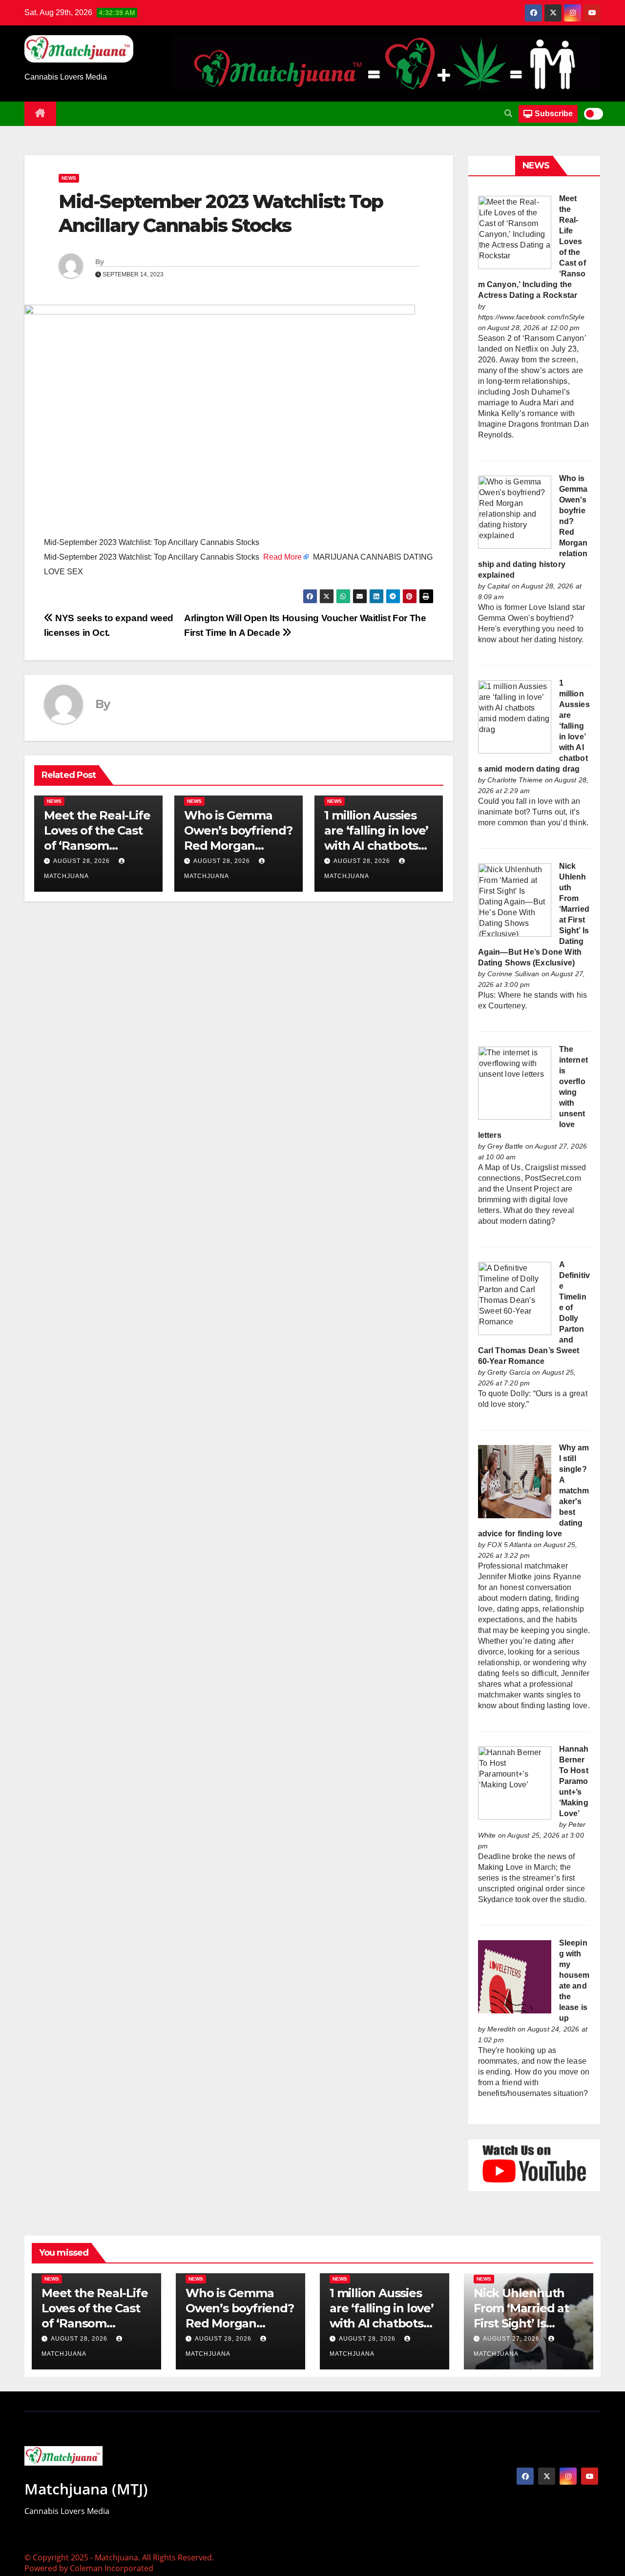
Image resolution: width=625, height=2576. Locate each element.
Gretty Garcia (509, 1372)
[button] (508, 114)
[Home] (40, 114)
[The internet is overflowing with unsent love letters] (515, 1082)
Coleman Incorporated (112, 2568)
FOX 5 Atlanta (510, 1545)
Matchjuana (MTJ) (86, 2489)
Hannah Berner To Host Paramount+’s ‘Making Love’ (574, 1781)
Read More (282, 557)
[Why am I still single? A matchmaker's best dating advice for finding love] (515, 1481)
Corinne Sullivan (513, 974)
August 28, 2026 (82, 861)
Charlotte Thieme (515, 780)
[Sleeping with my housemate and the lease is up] (515, 1976)
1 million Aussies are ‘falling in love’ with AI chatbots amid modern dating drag (376, 846)
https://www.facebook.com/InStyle (531, 317)
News (69, 178)
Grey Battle (505, 1146)
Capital (498, 586)
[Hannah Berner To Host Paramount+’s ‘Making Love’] (515, 1782)
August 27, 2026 (512, 2339)
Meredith (501, 2029)
